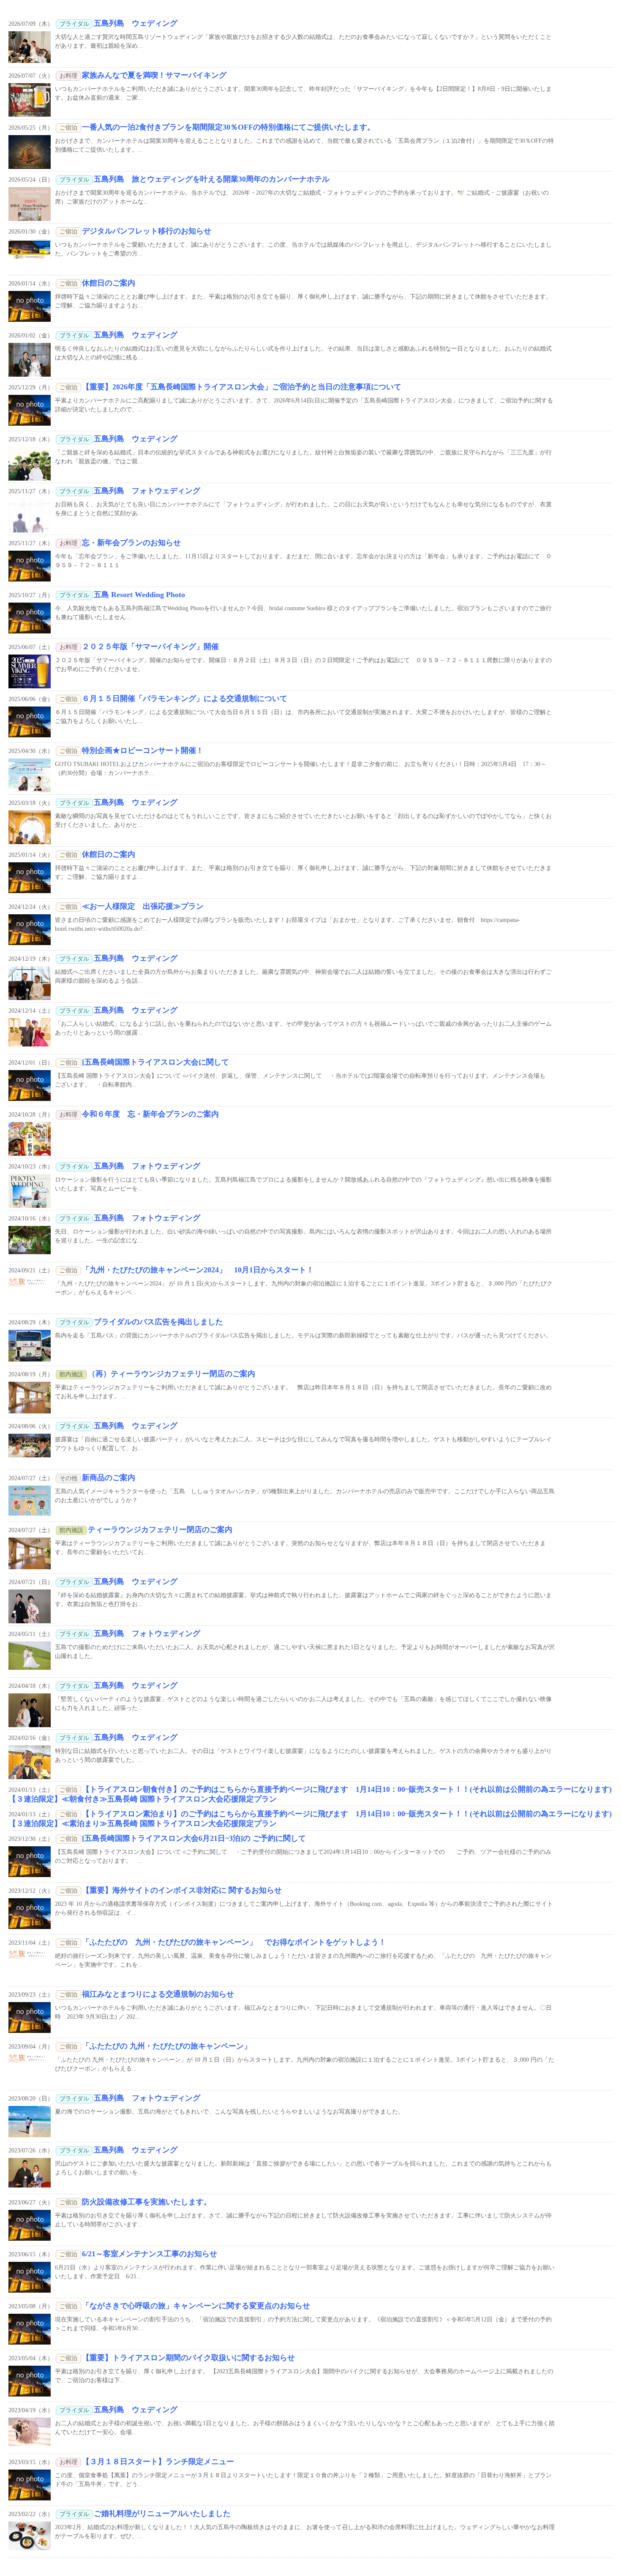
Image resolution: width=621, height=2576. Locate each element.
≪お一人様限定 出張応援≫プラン (143, 906)
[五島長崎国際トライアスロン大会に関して (155, 1062)
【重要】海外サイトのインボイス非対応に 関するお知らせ (182, 1890)
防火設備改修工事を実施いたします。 (147, 2202)
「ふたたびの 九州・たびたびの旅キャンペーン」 (167, 2046)
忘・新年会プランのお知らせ (131, 543)
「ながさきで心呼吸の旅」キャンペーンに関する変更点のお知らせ (196, 2306)
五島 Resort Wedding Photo (139, 595)
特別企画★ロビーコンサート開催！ (143, 750)
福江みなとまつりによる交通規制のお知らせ (158, 1994)
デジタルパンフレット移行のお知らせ (147, 231)
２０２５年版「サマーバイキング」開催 (150, 647)
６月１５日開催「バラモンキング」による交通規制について (185, 698)
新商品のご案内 (109, 1478)
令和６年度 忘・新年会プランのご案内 (150, 1114)
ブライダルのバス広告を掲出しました (158, 1322)
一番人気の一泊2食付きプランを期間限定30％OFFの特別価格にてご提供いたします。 (228, 127)
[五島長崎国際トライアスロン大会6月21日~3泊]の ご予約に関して (194, 1838)
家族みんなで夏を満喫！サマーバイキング (154, 75)
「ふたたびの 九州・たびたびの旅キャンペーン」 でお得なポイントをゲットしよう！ (234, 1942)
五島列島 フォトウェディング (147, 491)
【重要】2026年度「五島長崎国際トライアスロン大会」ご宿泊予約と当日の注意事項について (242, 387)
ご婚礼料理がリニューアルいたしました (162, 2514)
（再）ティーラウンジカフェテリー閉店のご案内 (172, 1374)
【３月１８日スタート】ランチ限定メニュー (158, 2462)
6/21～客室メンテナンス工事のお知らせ (150, 2254)
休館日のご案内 (109, 283)
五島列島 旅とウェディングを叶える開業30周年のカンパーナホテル (212, 179)
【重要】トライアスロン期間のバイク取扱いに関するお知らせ (188, 2358)
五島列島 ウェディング (136, 23)
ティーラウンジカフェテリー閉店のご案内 (160, 1530)
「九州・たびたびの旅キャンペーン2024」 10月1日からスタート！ (198, 1270)
